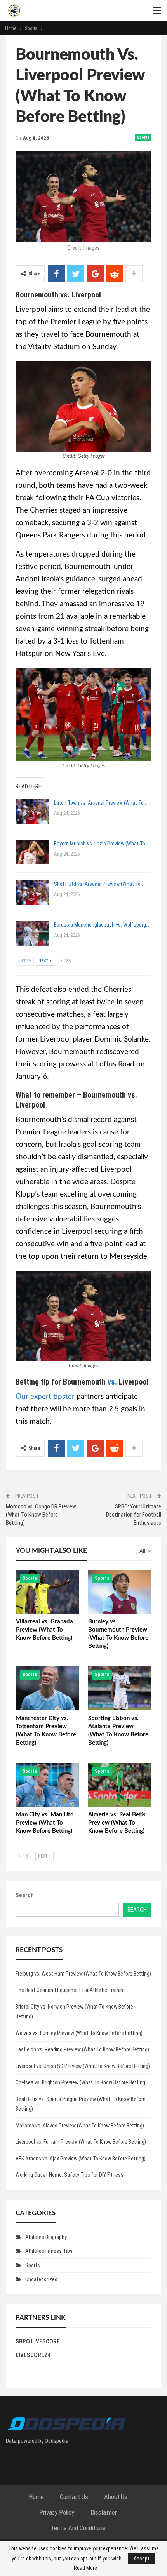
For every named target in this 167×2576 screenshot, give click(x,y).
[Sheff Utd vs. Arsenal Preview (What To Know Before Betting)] (32, 893)
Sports (143, 137)
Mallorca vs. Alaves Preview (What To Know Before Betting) (80, 2126)
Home (36, 2497)
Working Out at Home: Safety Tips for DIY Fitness (70, 2175)
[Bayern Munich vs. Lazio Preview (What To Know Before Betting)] (32, 852)
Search (25, 1895)
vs (111, 1382)
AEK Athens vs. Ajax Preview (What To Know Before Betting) (81, 2159)
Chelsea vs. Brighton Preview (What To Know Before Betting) (81, 2082)
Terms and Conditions (78, 2528)
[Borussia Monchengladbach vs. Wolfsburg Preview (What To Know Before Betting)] (32, 934)
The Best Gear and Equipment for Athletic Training (71, 1990)
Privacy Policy (57, 2512)
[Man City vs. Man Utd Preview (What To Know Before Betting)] (47, 1785)
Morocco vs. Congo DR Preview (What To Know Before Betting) (41, 1515)
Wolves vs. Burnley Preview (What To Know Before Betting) (79, 2033)
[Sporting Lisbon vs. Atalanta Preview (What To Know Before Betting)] (120, 1688)
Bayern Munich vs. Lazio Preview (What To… (101, 844)
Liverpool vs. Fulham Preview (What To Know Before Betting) (81, 2142)
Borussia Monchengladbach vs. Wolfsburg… (102, 925)
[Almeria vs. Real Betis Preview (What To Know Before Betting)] (120, 1785)
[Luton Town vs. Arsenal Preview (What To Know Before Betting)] (32, 812)
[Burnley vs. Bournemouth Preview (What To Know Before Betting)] (120, 1592)
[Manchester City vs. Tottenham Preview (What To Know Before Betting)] (47, 1688)
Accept (142, 2559)
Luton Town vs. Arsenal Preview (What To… (100, 803)
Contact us (74, 2497)
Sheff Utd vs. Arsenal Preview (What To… (99, 884)
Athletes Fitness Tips (49, 2251)
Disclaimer (104, 2512)
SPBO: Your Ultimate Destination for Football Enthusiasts (134, 1515)
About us (116, 2497)
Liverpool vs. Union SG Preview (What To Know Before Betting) (83, 2066)
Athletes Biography (46, 2237)
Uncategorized (41, 2279)
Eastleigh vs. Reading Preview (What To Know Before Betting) (82, 2049)
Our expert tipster (45, 1397)
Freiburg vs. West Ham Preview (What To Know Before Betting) (83, 1974)
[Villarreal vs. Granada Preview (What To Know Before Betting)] (47, 1592)
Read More (85, 2568)
